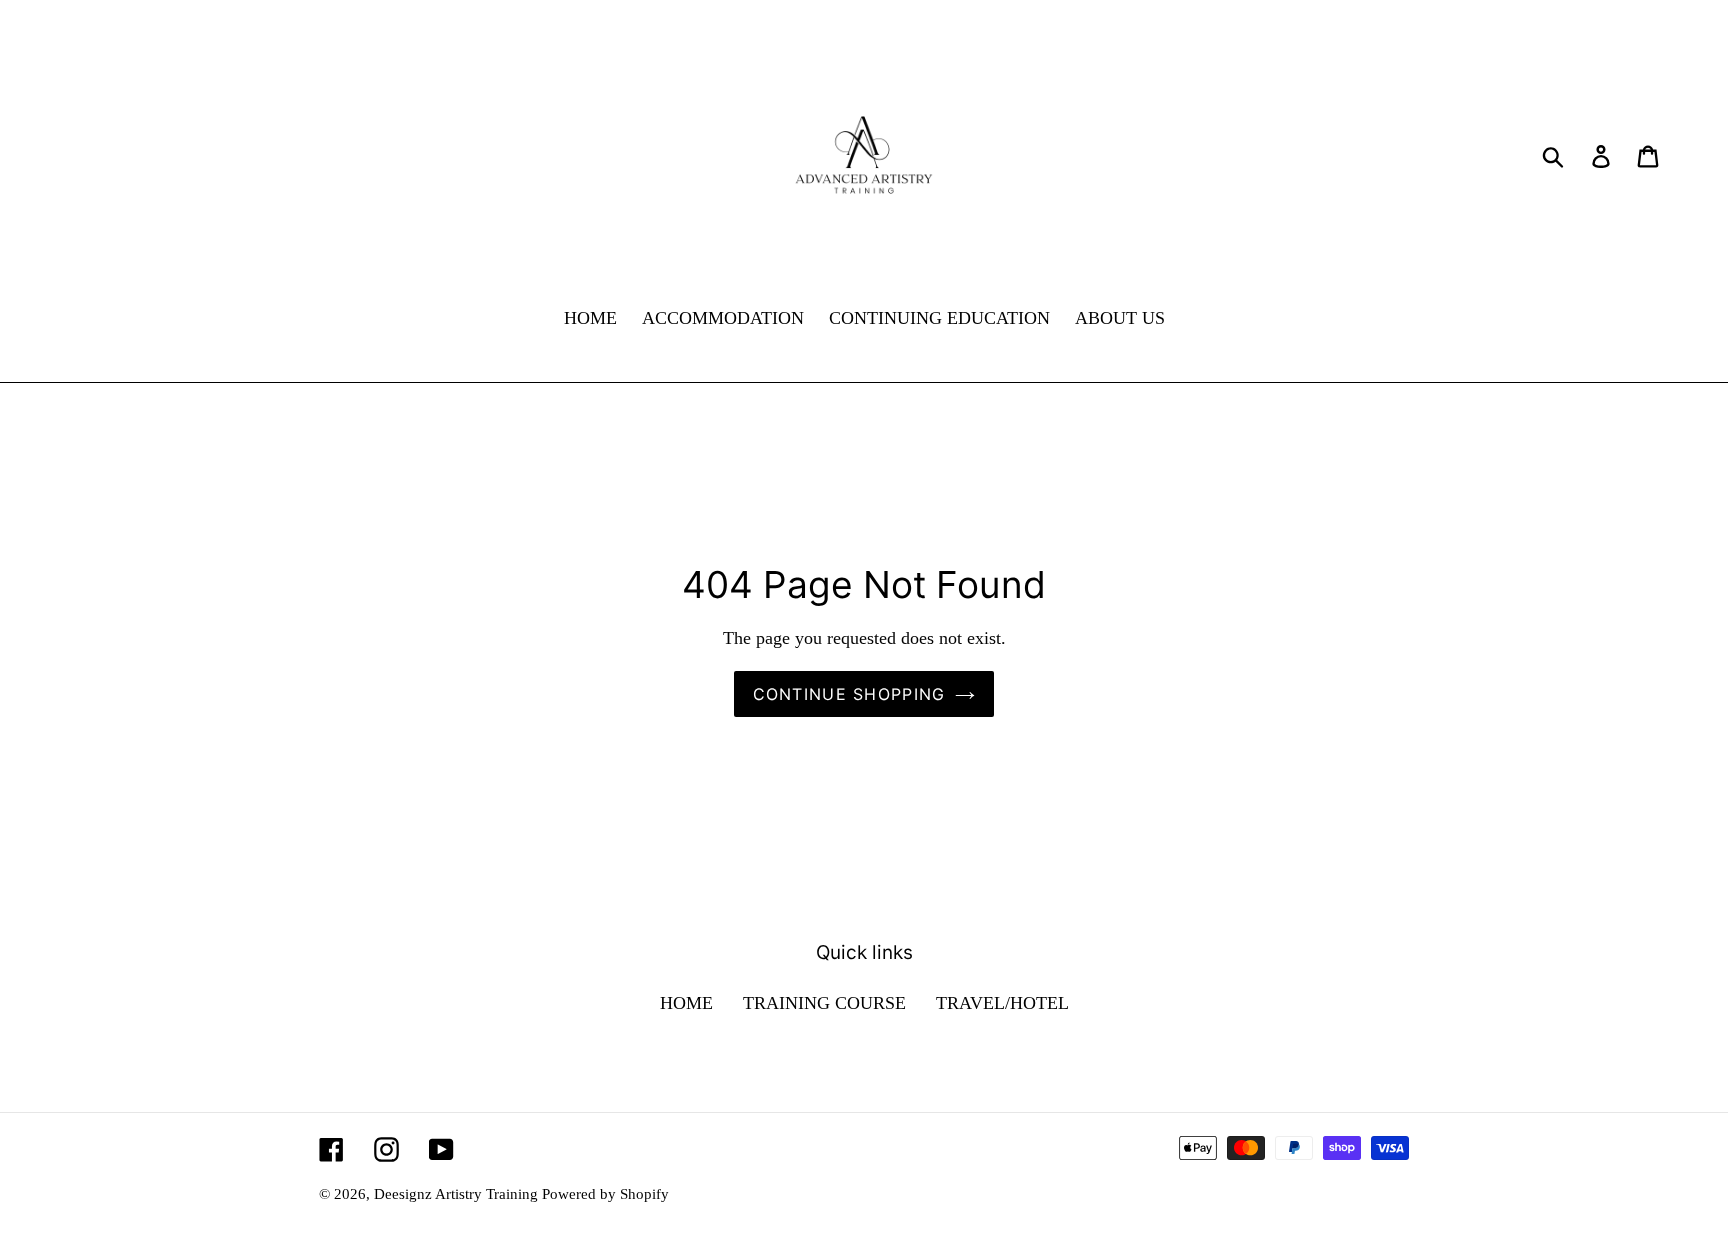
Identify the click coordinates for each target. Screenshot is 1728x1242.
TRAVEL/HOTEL (1002, 1003)
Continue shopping (849, 694)
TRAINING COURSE (824, 1003)
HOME (686, 1003)
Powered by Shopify (605, 1194)
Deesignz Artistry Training (458, 1194)
